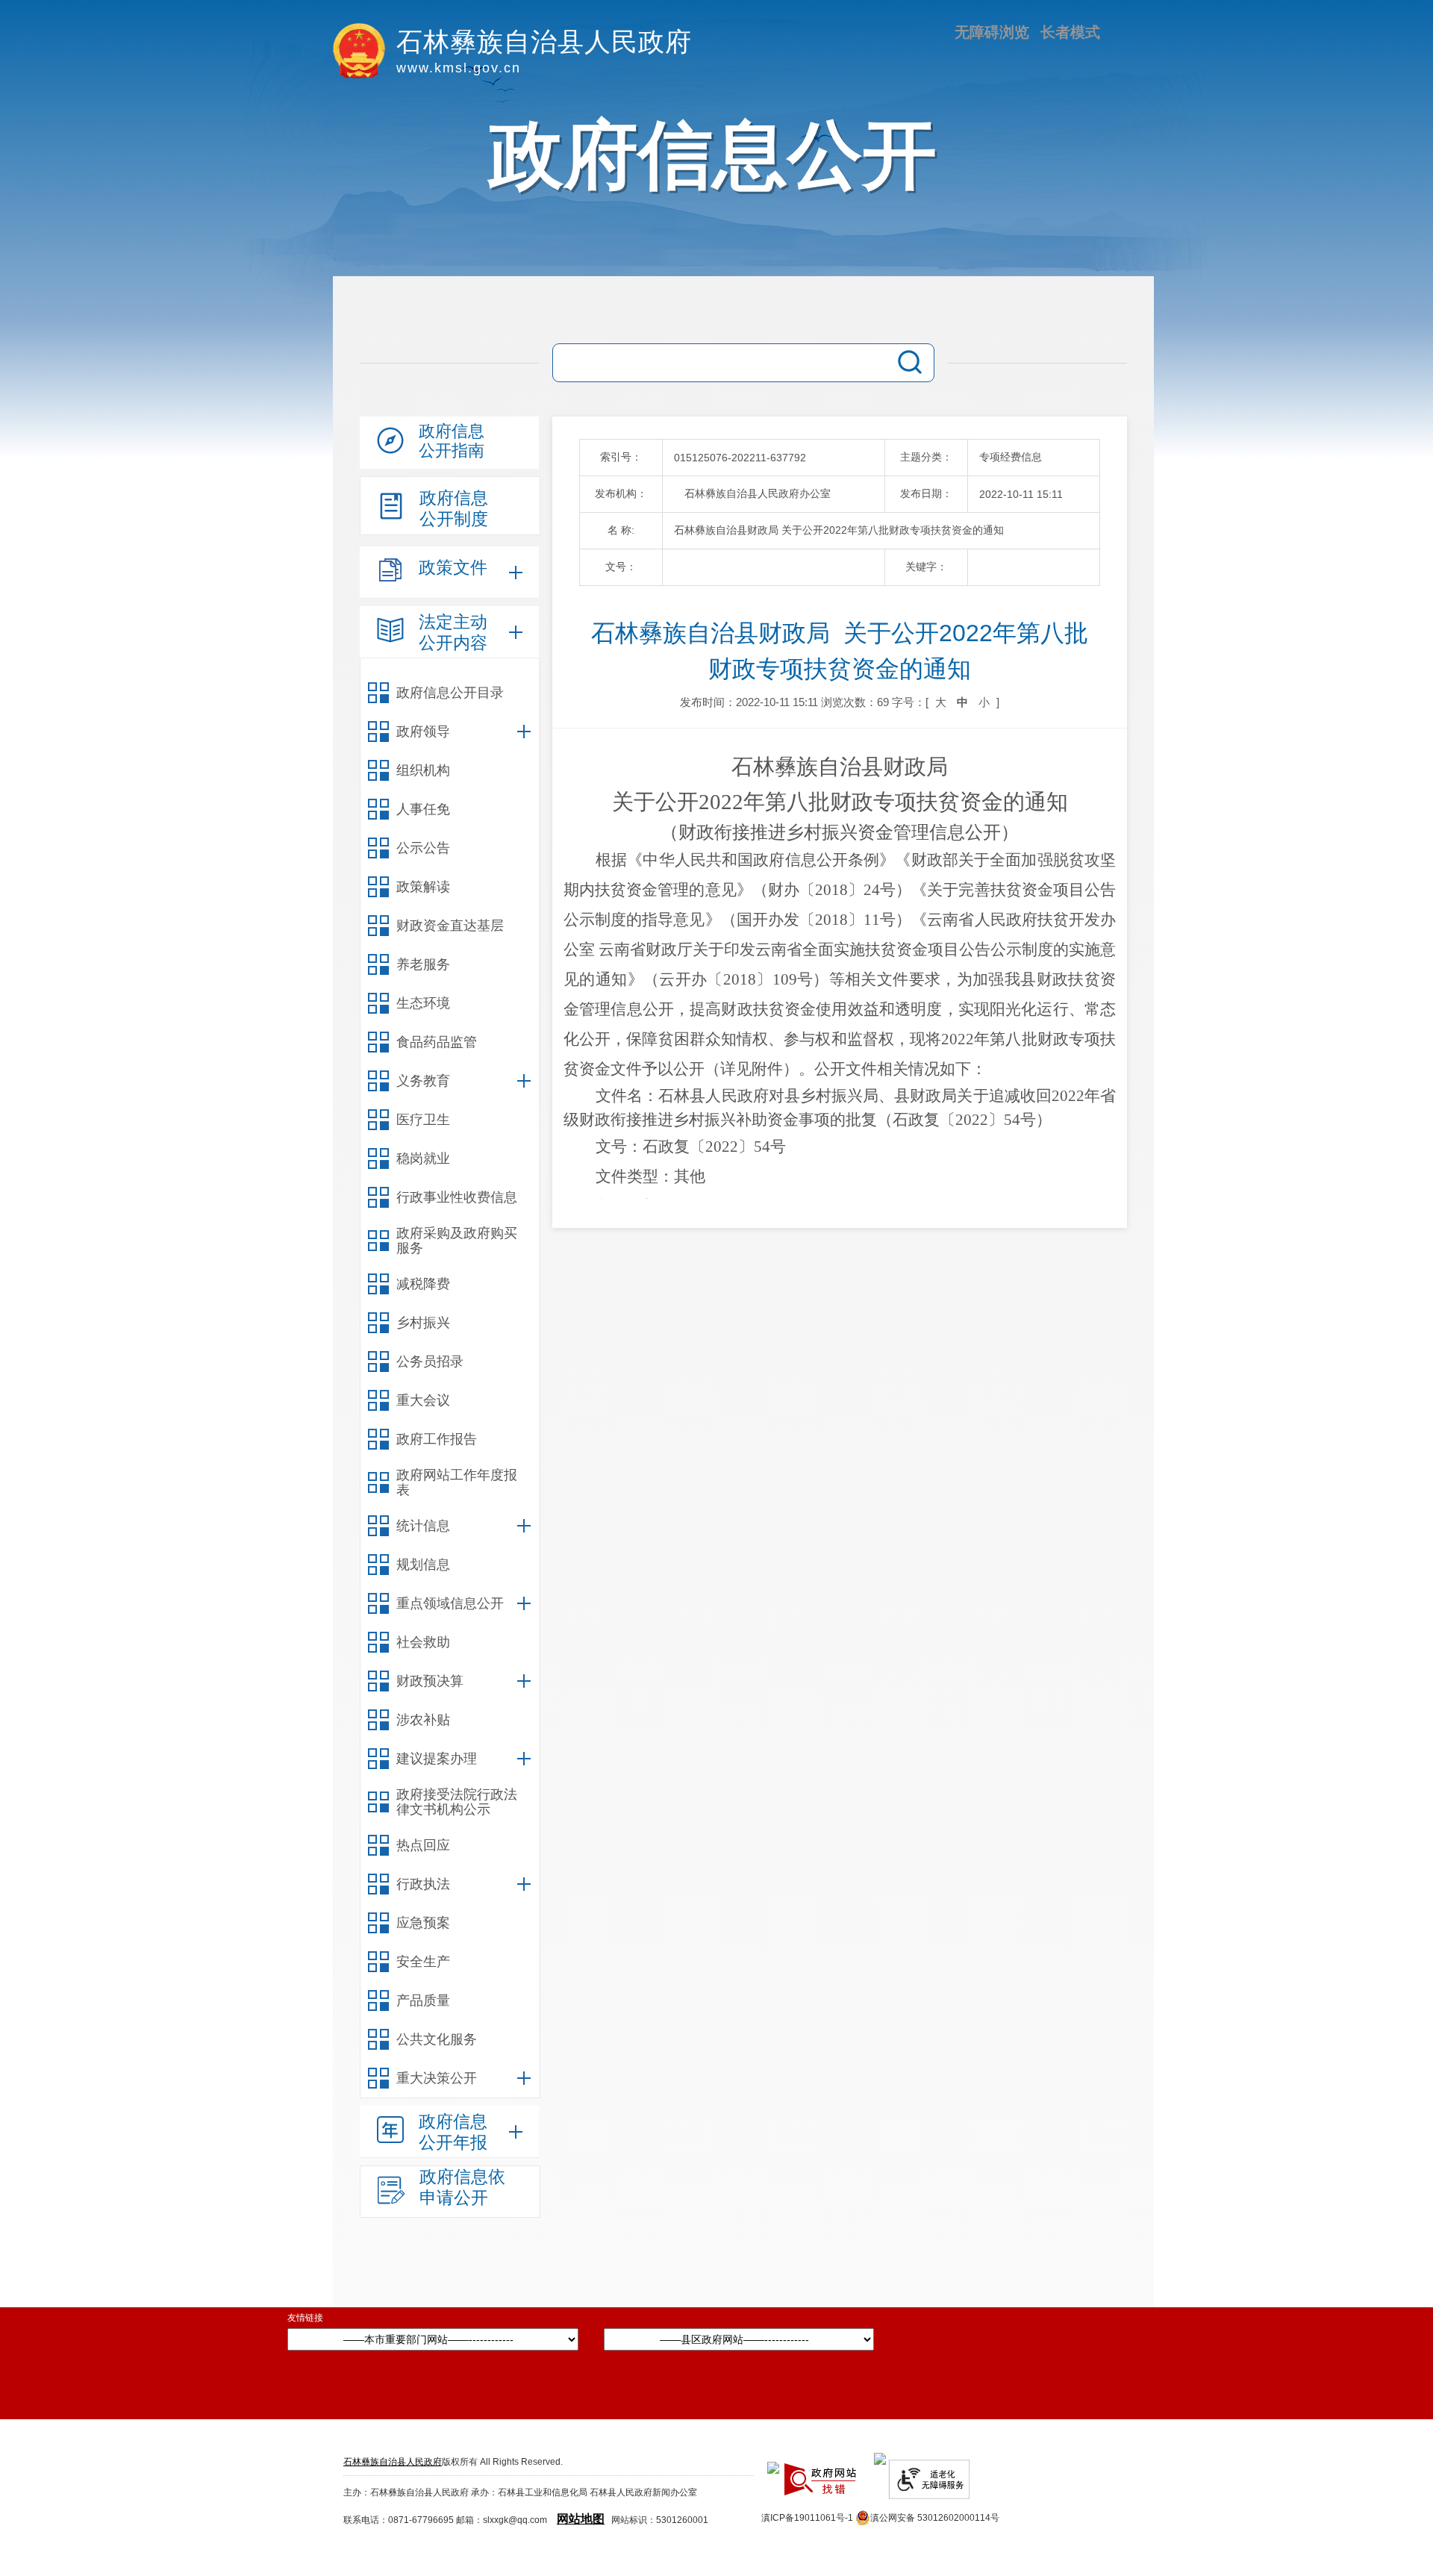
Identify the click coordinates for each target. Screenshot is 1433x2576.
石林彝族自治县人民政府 (393, 2462)
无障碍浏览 (992, 32)
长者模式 (1070, 32)
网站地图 (581, 2519)
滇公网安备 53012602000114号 (935, 2518)
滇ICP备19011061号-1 (807, 2518)
